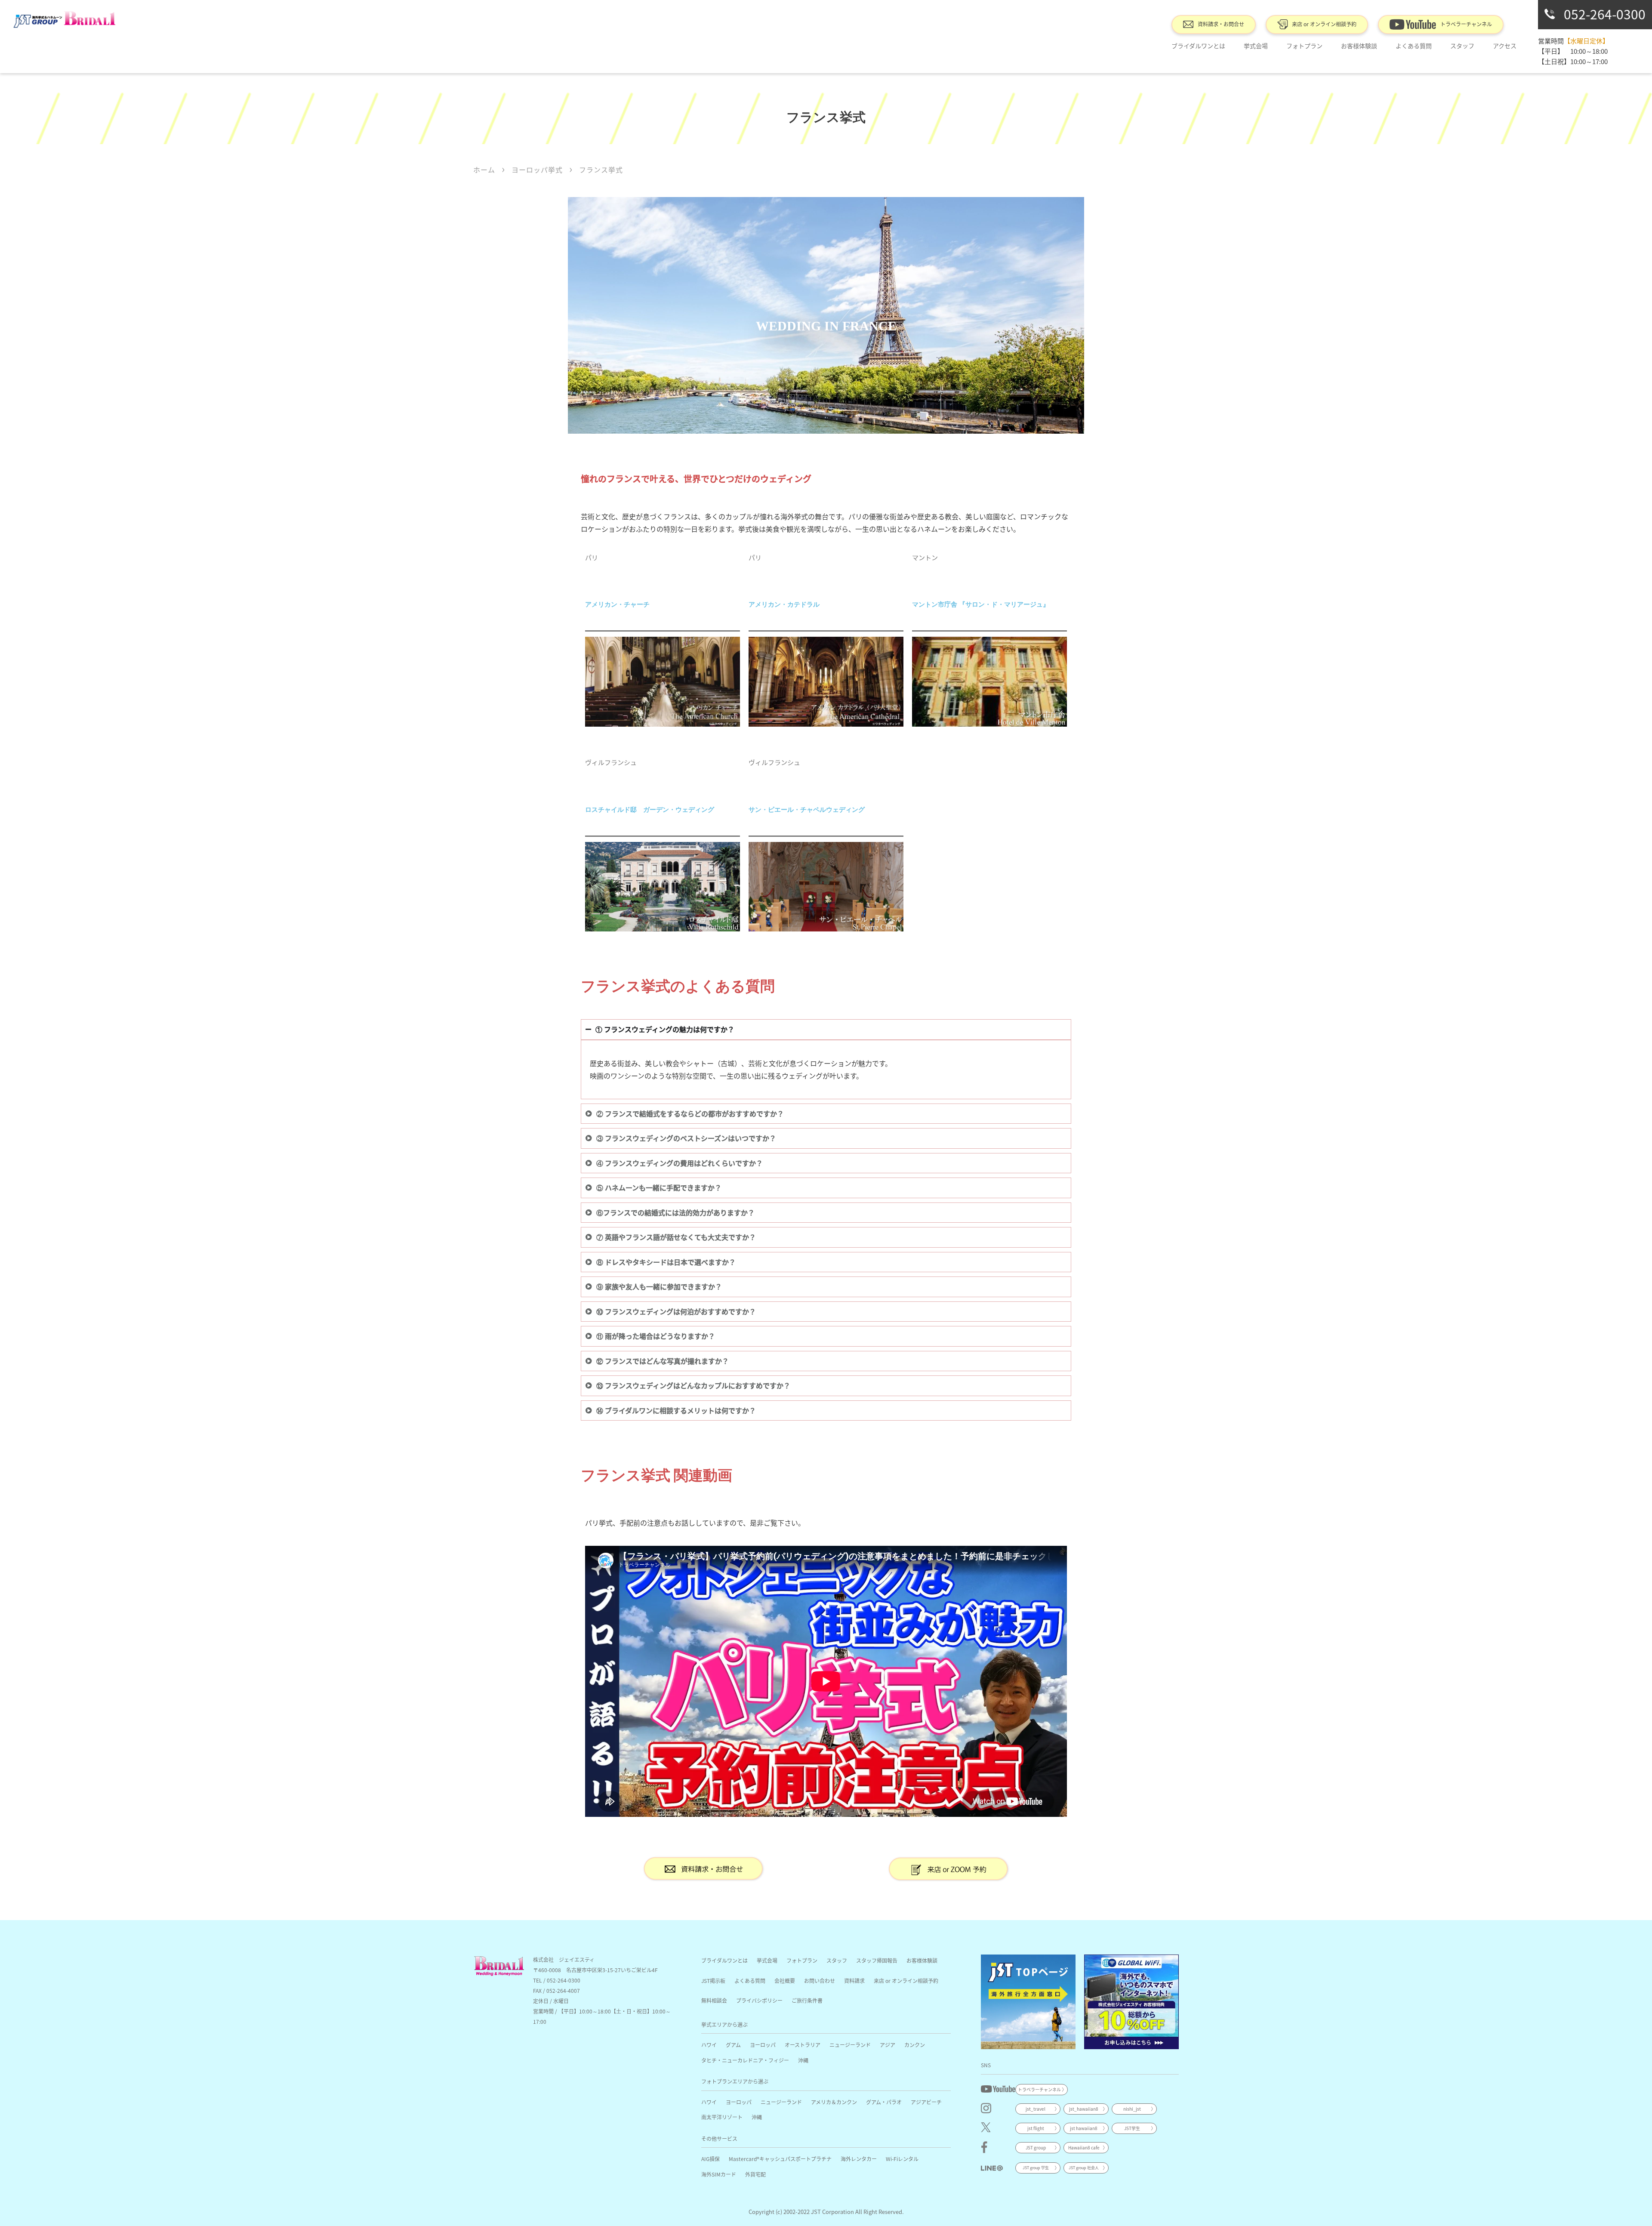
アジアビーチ (926, 2102)
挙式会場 (1256, 46)
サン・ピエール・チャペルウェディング (807, 810)
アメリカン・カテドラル (784, 604)
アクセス (1505, 46)
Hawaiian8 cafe (1084, 2147)
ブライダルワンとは (1198, 46)
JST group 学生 (1036, 2168)
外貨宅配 (755, 2174)
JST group (1036, 2147)
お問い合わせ (820, 1981)
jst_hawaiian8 (1084, 2109)
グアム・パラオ (884, 2102)
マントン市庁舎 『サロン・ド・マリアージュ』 (981, 604)
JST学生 (1132, 2128)
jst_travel (1036, 2109)
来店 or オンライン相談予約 (1324, 24)
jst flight (1036, 2128)
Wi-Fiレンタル (902, 2159)
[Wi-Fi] (1131, 2002)
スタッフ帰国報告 (877, 1960)
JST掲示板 (713, 1981)
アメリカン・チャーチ (617, 604)
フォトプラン (1304, 46)
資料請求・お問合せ (1221, 24)
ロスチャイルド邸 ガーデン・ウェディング (650, 810)
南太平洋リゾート (722, 2117)
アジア (888, 2045)
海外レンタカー (859, 2159)
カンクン (915, 2045)
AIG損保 (710, 2159)
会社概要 (785, 1981)
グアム (733, 2045)
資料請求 (854, 1981)
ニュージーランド (850, 2045)
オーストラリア (803, 2045)
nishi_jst (1132, 2109)
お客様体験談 (1359, 46)
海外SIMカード (719, 2174)
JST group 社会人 (1084, 2168)
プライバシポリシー (759, 2000)
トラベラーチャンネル (1466, 24)
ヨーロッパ (763, 2045)
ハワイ (709, 2045)
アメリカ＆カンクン (834, 2102)
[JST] (1028, 2002)
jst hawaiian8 (1084, 2128)
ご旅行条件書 (807, 2000)
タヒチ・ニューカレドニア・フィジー (745, 2060)
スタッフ (837, 1960)
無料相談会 (714, 2000)
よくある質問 (1414, 46)
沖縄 (803, 2060)
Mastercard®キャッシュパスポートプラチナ (780, 2159)
